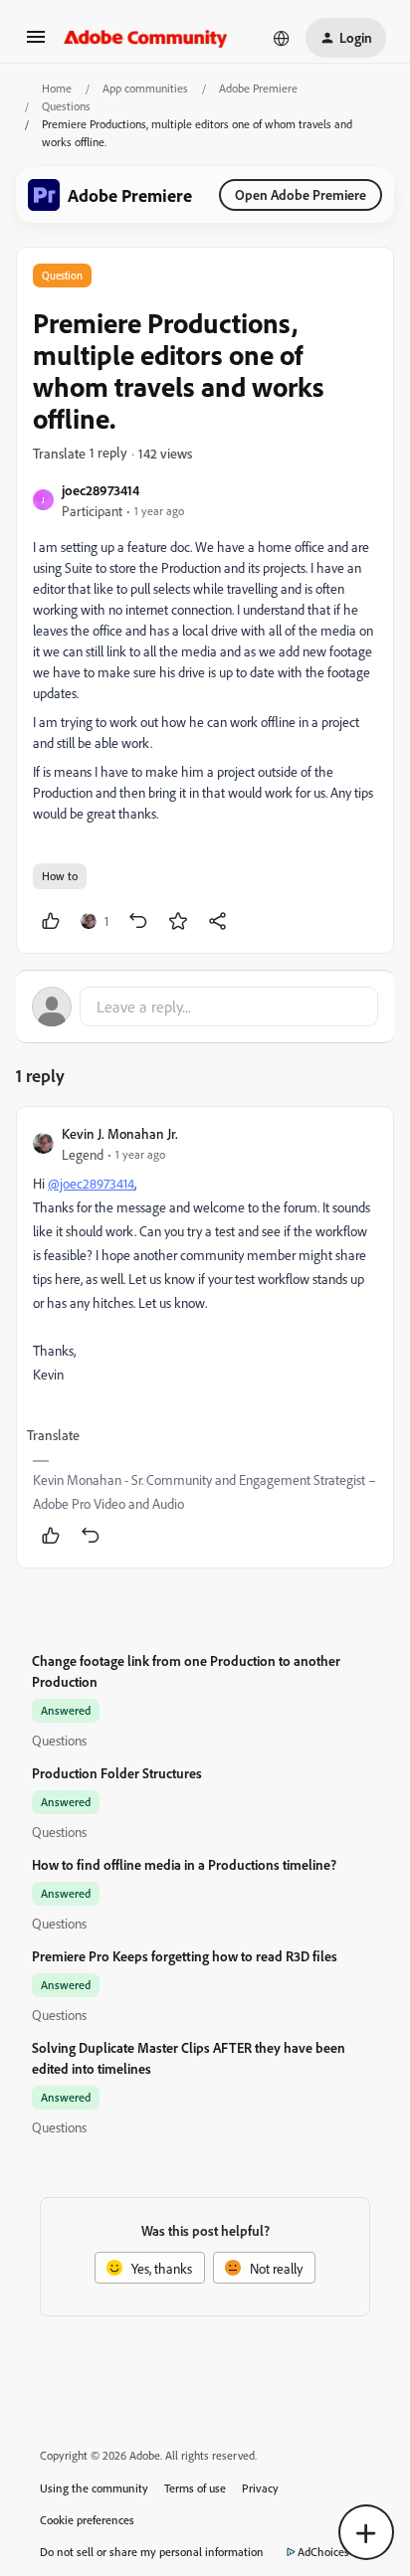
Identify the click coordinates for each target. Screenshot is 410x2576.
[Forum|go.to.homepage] (146, 38)
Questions (66, 106)
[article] (205, 1337)
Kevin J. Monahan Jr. (120, 1133)
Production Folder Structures (117, 1773)
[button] (36, 43)
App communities (145, 88)
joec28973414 (101, 490)
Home (57, 88)
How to (60, 876)
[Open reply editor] (205, 1007)
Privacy (260, 2488)
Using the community (94, 2488)
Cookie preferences (87, 2520)
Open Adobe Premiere (301, 194)
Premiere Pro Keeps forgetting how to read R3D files (185, 1956)
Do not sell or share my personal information (152, 2552)
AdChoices (323, 2552)
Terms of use (195, 2488)
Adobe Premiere (258, 88)
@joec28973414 (91, 1183)
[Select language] (282, 38)
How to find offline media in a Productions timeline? (184, 1864)
